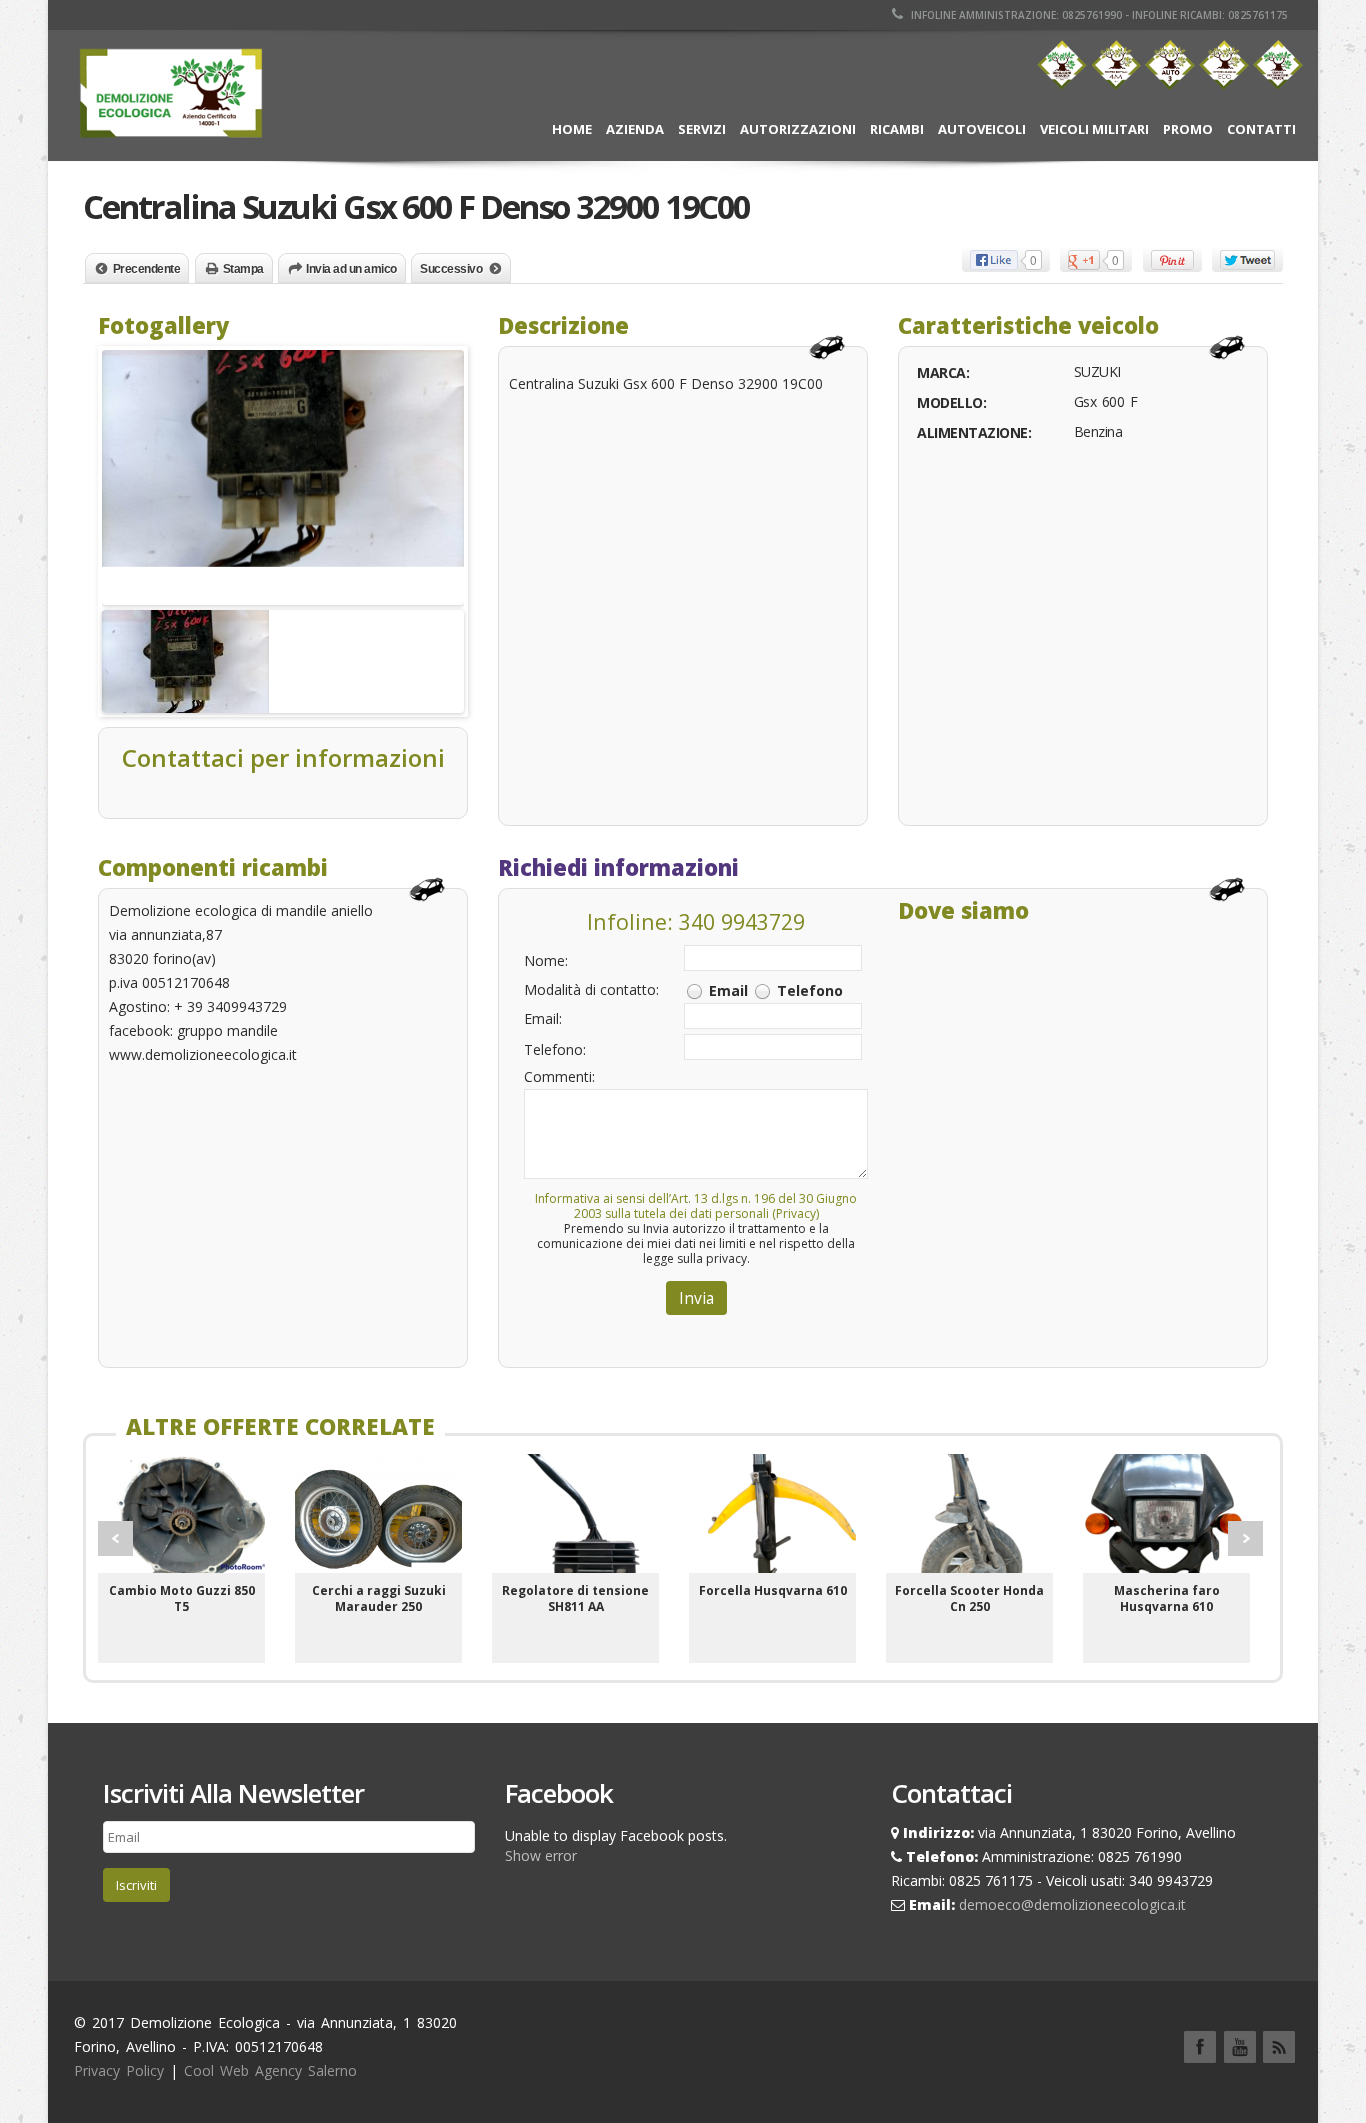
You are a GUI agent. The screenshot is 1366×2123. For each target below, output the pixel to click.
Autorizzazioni (798, 129)
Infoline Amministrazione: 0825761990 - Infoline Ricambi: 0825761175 (1098, 15)
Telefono (810, 990)
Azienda (635, 129)
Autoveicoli (982, 129)
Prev (115, 1538)
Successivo (451, 269)
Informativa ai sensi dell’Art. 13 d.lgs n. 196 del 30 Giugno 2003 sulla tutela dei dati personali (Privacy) (696, 1206)
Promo (1188, 129)
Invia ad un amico (351, 269)
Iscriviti (136, 1885)
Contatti (1261, 129)
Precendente (147, 269)
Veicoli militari (1094, 129)
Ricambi (897, 129)
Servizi (702, 129)
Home (572, 129)
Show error (541, 1855)
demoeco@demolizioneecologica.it (1072, 1904)
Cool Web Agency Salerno (270, 2070)
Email (728, 990)
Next (1245, 1538)
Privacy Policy (119, 2070)
